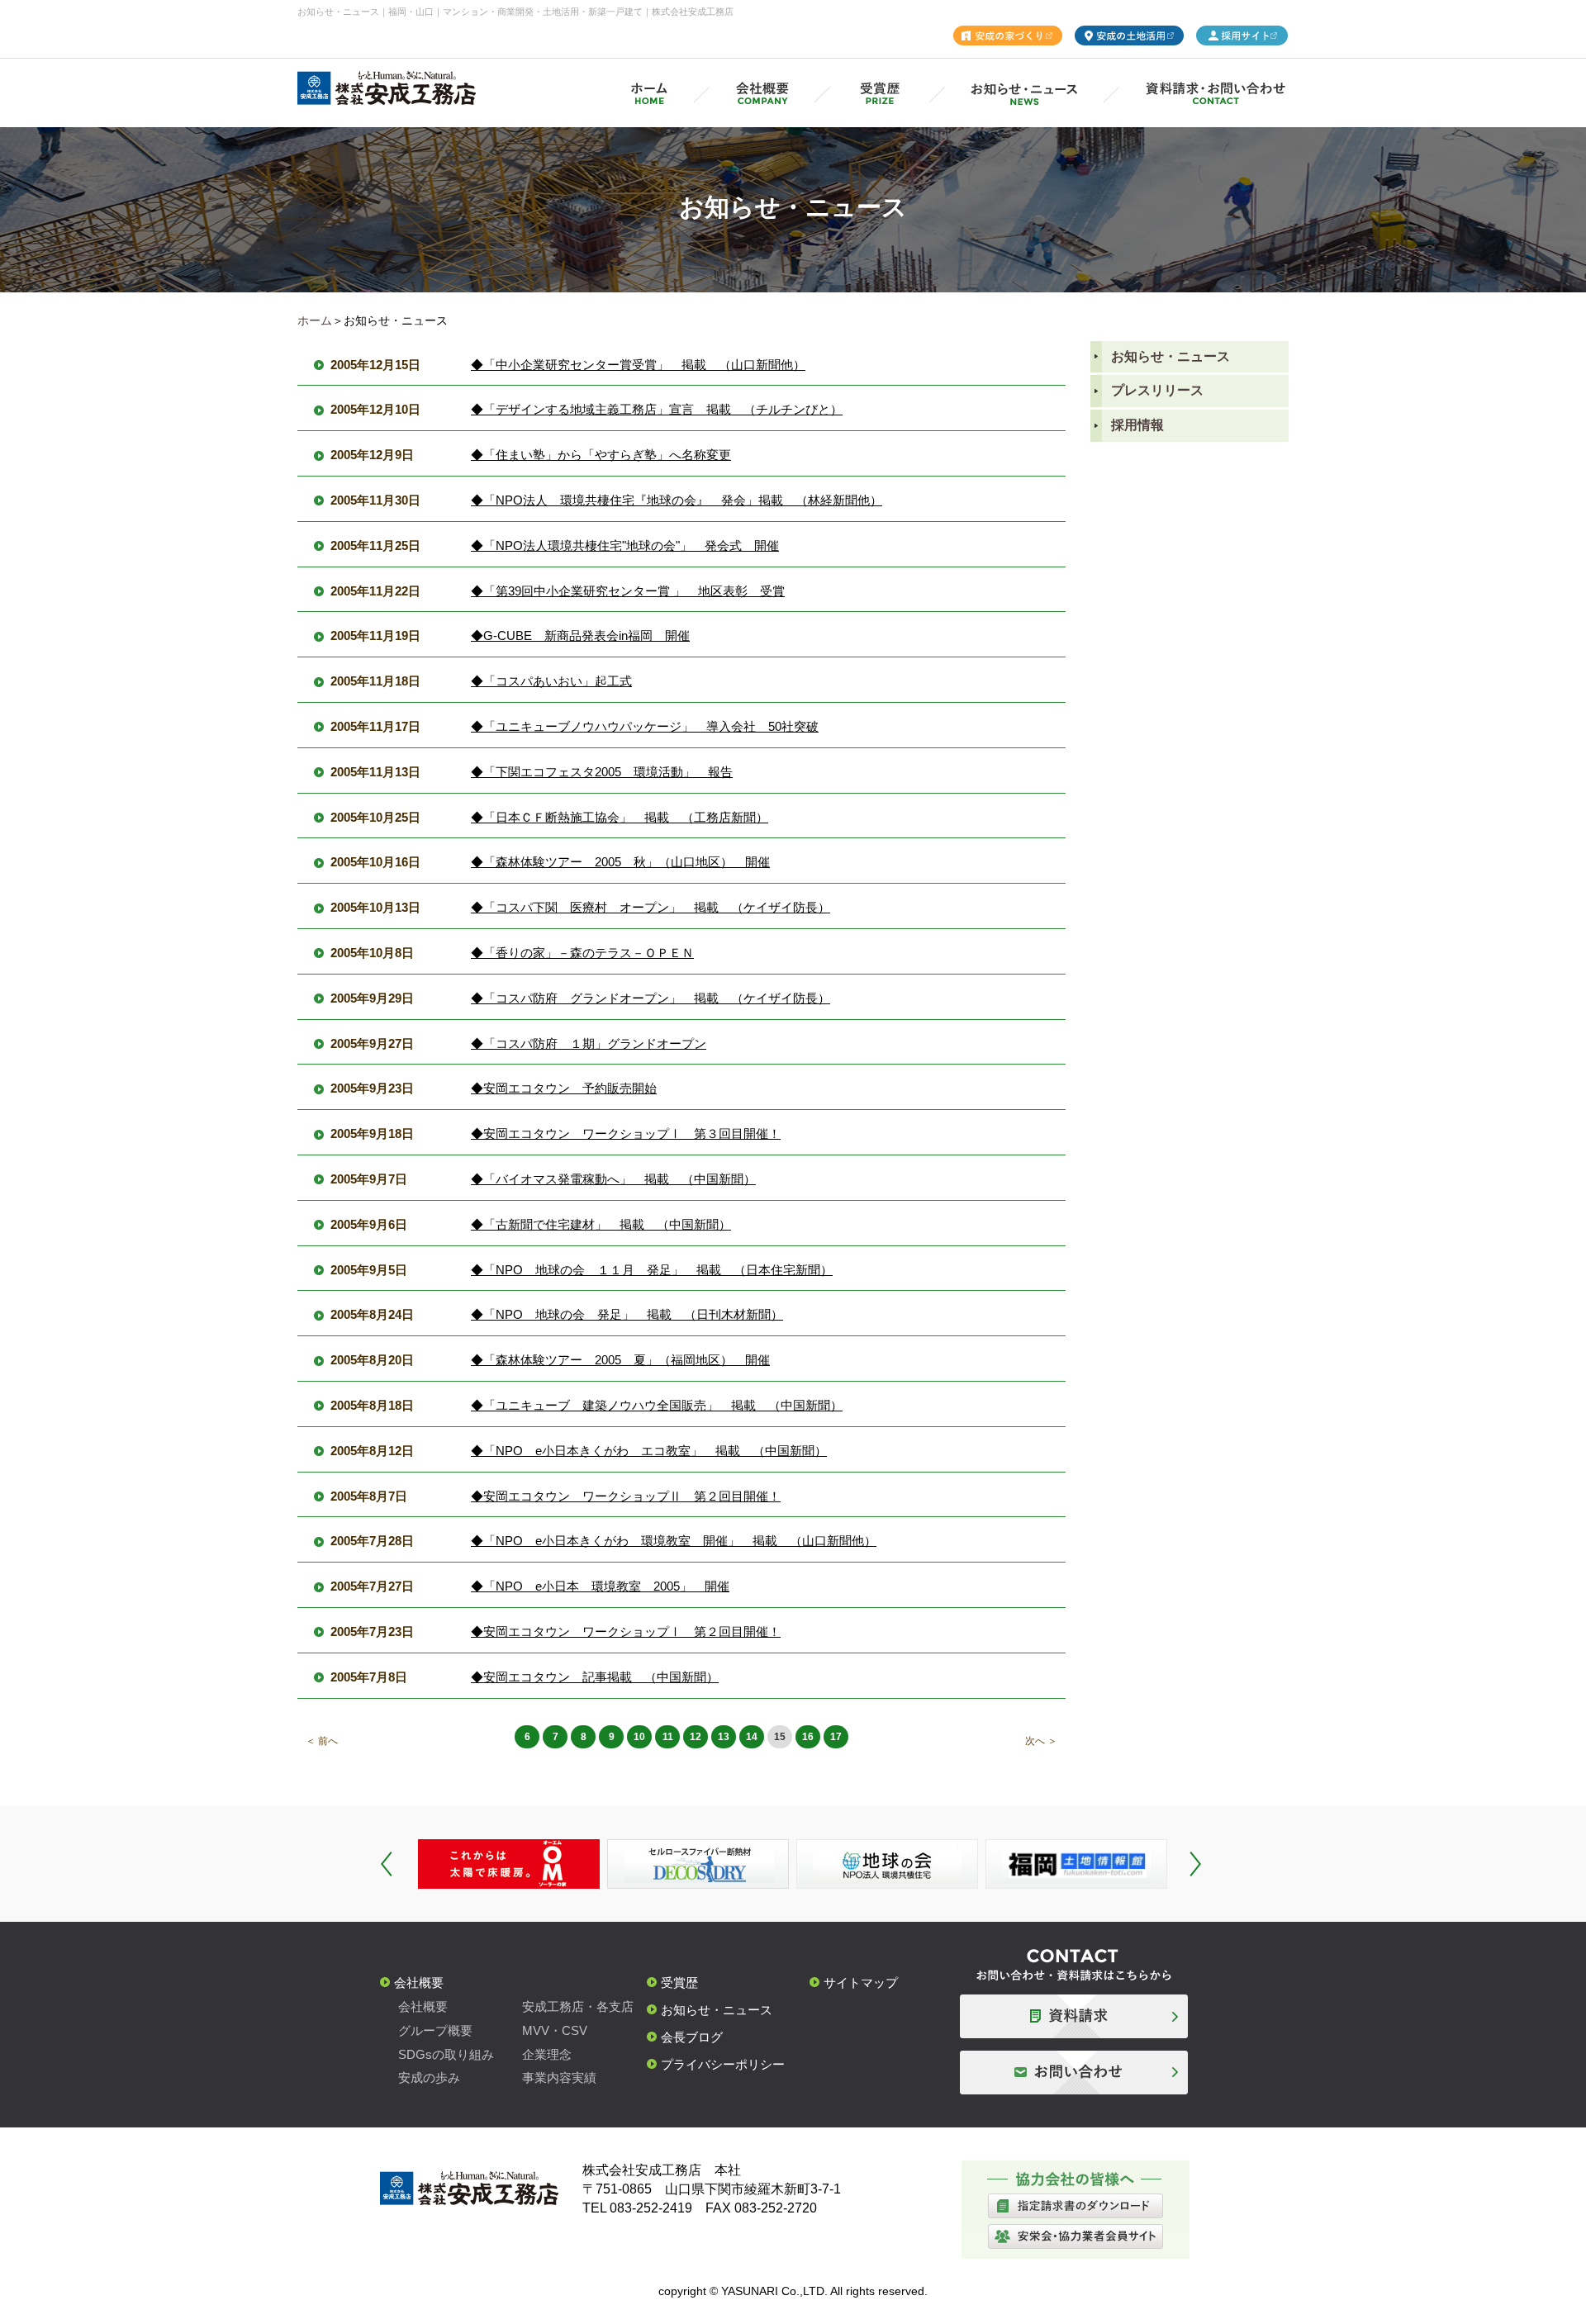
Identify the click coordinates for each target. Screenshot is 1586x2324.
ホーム (315, 320)
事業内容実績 (559, 2077)
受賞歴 (679, 1983)
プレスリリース (1157, 390)
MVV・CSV (555, 2030)
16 (808, 1737)
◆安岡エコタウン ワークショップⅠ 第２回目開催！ (626, 1632)
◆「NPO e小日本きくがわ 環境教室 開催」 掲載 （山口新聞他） (674, 1541)
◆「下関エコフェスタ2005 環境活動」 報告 (602, 772)
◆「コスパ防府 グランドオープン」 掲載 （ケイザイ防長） (651, 998)
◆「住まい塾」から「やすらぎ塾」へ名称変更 (601, 455)
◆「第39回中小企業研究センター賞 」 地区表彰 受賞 (628, 591)
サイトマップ (861, 1983)
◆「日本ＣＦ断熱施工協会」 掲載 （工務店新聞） (620, 817)
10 (639, 1737)
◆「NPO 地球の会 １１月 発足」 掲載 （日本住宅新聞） (652, 1270)
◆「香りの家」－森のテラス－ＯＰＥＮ (582, 953)
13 (724, 1737)
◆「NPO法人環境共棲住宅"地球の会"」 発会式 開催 (625, 545)
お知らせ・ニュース (1171, 356)
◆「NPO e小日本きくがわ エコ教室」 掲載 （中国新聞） (649, 1451)
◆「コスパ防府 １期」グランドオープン (589, 1043)
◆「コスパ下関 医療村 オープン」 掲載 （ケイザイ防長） (651, 907)
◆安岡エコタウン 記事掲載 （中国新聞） (595, 1677)
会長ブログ (692, 2037)
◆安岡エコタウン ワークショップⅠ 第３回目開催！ (626, 1134)
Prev (387, 1864)
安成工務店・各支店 (578, 2006)
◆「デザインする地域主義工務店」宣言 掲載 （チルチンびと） (657, 409)
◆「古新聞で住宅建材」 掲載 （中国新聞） (601, 1224)
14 (752, 1737)
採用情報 (1137, 425)
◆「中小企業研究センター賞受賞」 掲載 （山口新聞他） (638, 365)
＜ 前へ (322, 1741)
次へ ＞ (1041, 1741)
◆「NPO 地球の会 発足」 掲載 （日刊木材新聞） (627, 1314)
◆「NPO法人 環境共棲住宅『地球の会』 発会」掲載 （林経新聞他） (677, 500)
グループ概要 (435, 2030)
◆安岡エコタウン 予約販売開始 (564, 1088)
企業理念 (547, 2054)
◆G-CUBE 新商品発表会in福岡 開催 (580, 636)
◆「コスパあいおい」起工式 (551, 681)
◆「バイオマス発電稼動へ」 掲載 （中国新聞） (613, 1179)
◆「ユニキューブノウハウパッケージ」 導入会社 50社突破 (645, 726)
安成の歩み (429, 2077)
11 (668, 1737)
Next (1195, 1864)
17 (836, 1737)
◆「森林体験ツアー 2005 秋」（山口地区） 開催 (620, 862)
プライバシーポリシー (723, 2064)
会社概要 (419, 1983)
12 (696, 1737)
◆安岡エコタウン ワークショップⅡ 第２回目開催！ (626, 1496)
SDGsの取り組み (446, 2054)
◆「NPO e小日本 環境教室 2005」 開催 (600, 1586)
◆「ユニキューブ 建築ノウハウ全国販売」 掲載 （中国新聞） (657, 1405)
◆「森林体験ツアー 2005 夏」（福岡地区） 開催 (620, 1360)
